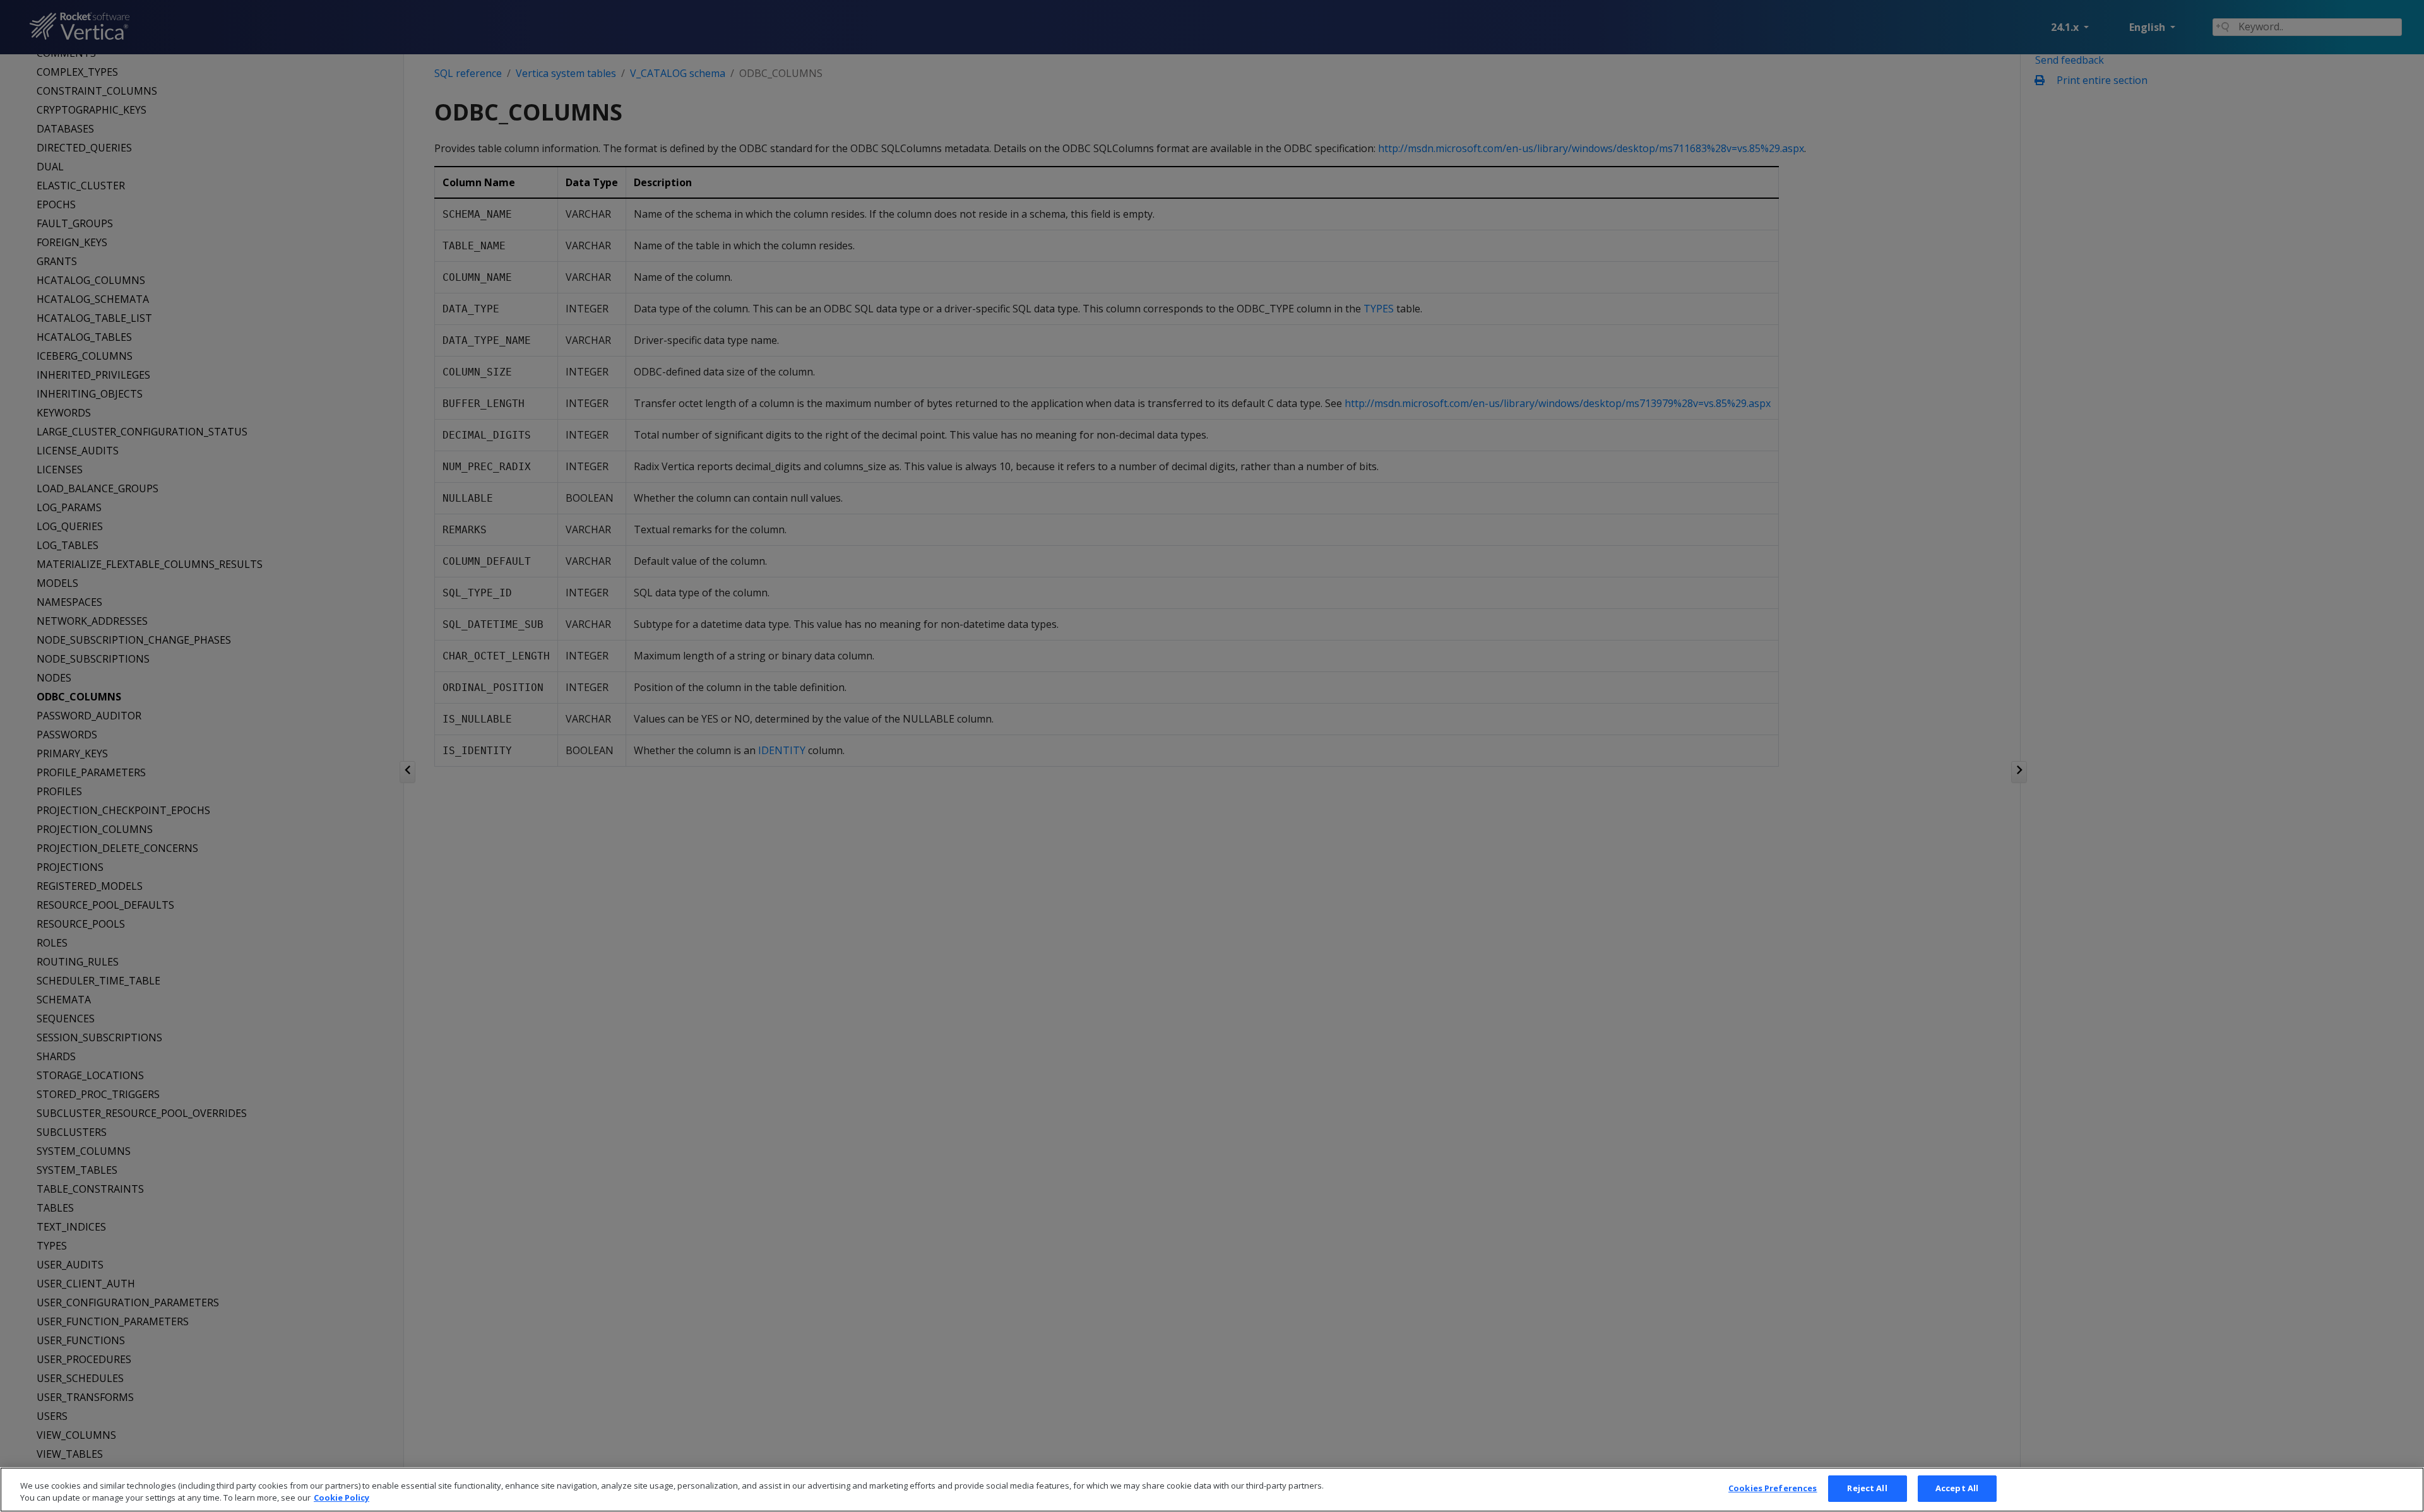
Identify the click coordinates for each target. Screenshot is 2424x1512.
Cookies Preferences (1773, 1488)
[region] (1212, 1490)
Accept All (1957, 1488)
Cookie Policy (342, 1498)
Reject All (1867, 1488)
